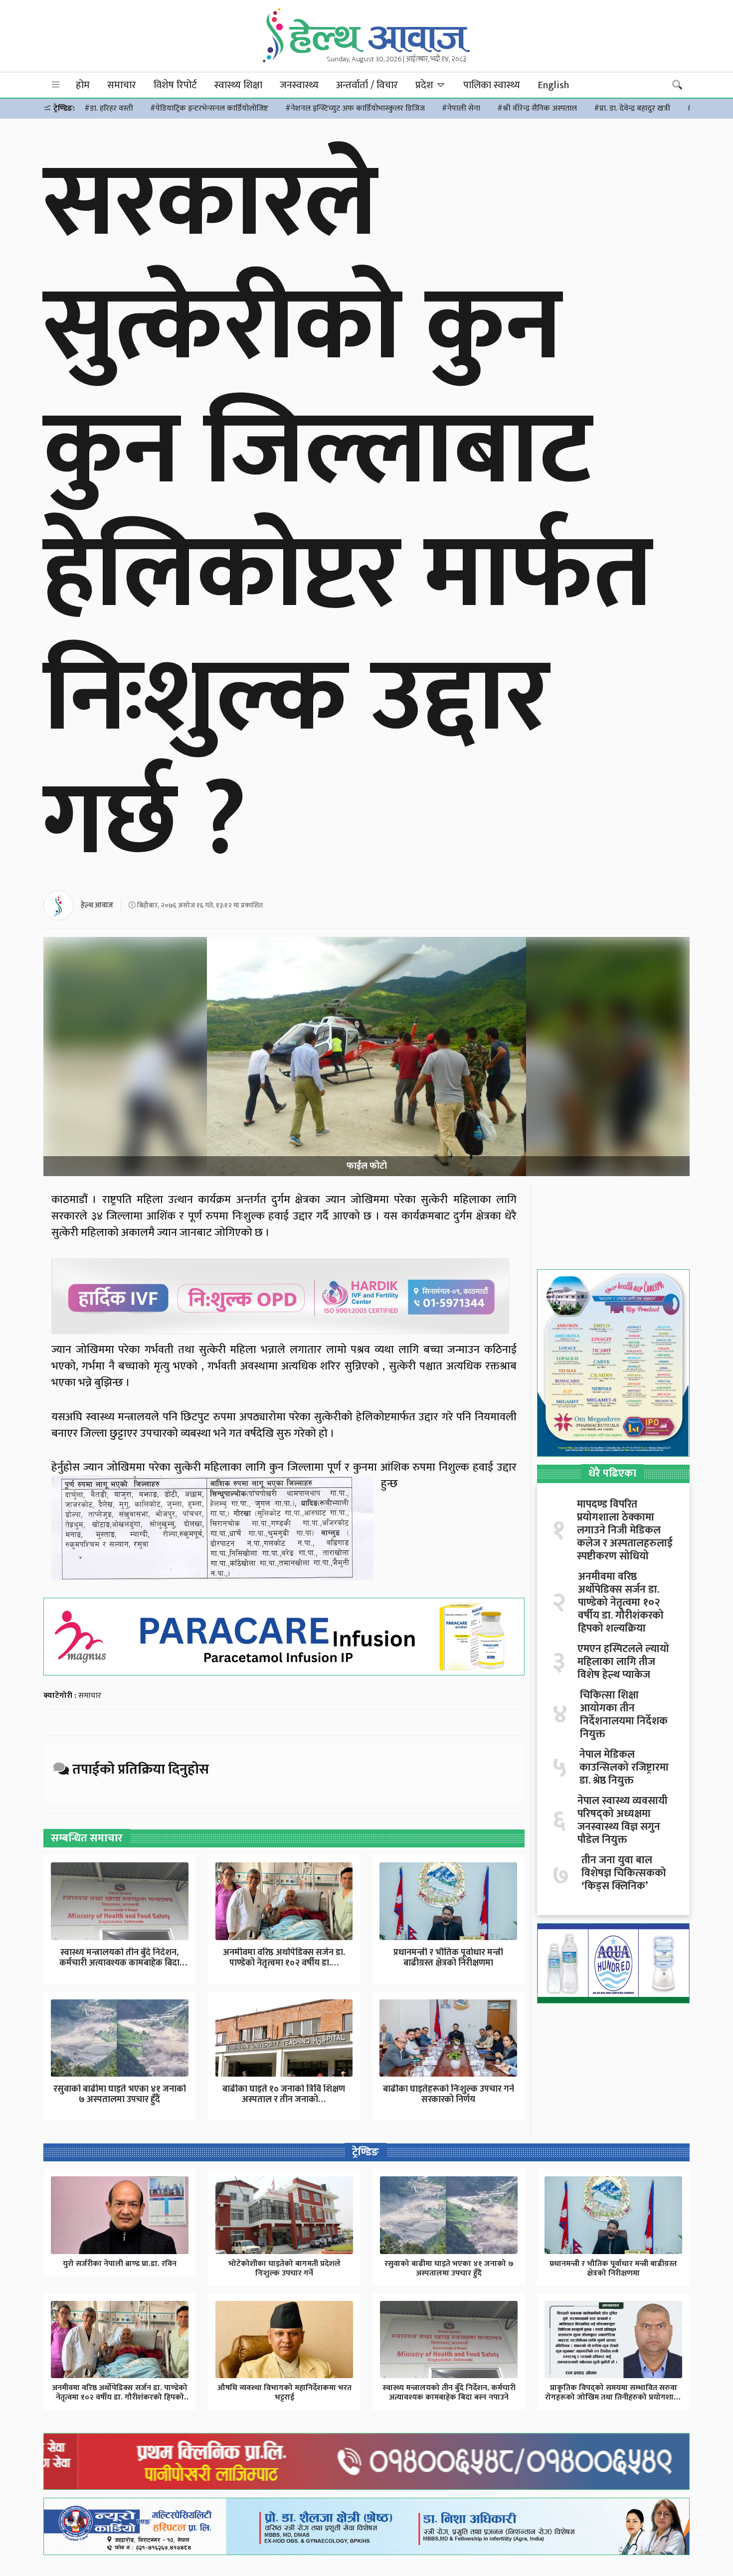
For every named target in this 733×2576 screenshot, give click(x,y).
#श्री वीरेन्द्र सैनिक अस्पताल (537, 108)
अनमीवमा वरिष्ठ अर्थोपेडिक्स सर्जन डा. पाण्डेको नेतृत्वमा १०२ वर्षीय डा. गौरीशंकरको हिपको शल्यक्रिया (621, 1603)
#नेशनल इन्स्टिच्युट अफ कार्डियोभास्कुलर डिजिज (355, 108)
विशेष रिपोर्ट (175, 85)
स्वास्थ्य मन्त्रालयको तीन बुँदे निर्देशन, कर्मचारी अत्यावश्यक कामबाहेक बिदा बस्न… (119, 1963)
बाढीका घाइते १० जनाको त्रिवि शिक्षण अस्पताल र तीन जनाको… (284, 2095)
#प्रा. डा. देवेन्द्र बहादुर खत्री (632, 108)
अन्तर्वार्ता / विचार (367, 85)
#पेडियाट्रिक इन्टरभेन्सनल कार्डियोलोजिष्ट (209, 108)
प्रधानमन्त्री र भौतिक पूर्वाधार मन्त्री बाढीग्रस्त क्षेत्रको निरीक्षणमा (448, 1958)
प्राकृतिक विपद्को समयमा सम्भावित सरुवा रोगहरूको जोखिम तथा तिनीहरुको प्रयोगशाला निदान (614, 2397)
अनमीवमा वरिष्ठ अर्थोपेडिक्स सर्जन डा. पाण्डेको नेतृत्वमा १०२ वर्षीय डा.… (284, 1958)
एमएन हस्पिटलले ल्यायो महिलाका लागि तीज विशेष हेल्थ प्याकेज (623, 1662)
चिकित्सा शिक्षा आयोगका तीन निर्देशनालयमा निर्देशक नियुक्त (624, 1715)
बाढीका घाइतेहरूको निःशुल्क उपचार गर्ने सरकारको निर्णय (449, 2095)
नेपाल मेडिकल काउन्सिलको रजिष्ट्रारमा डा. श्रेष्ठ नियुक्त (624, 1768)
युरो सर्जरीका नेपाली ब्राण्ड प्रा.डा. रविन (120, 2264)
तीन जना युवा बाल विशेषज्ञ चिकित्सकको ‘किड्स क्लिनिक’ (624, 1873)
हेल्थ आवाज (97, 905)
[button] (56, 85)
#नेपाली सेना (461, 108)
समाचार (122, 85)
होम (83, 85)
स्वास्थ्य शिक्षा (238, 85)
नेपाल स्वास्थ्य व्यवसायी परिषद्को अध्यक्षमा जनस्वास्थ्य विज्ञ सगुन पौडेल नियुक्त (623, 1820)
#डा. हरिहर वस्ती (109, 108)
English (553, 85)
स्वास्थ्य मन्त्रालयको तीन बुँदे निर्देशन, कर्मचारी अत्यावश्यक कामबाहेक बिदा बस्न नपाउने (449, 2393)
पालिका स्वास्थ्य (492, 85)
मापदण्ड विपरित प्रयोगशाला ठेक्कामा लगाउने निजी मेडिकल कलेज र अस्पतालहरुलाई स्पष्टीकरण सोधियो (625, 1530)
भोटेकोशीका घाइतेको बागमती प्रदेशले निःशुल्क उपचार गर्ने (284, 2269)
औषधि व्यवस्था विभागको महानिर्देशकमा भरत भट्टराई (284, 2393)
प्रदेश (426, 85)
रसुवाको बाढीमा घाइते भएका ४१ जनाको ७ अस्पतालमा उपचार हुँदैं (120, 2095)
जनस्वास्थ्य (299, 85)
